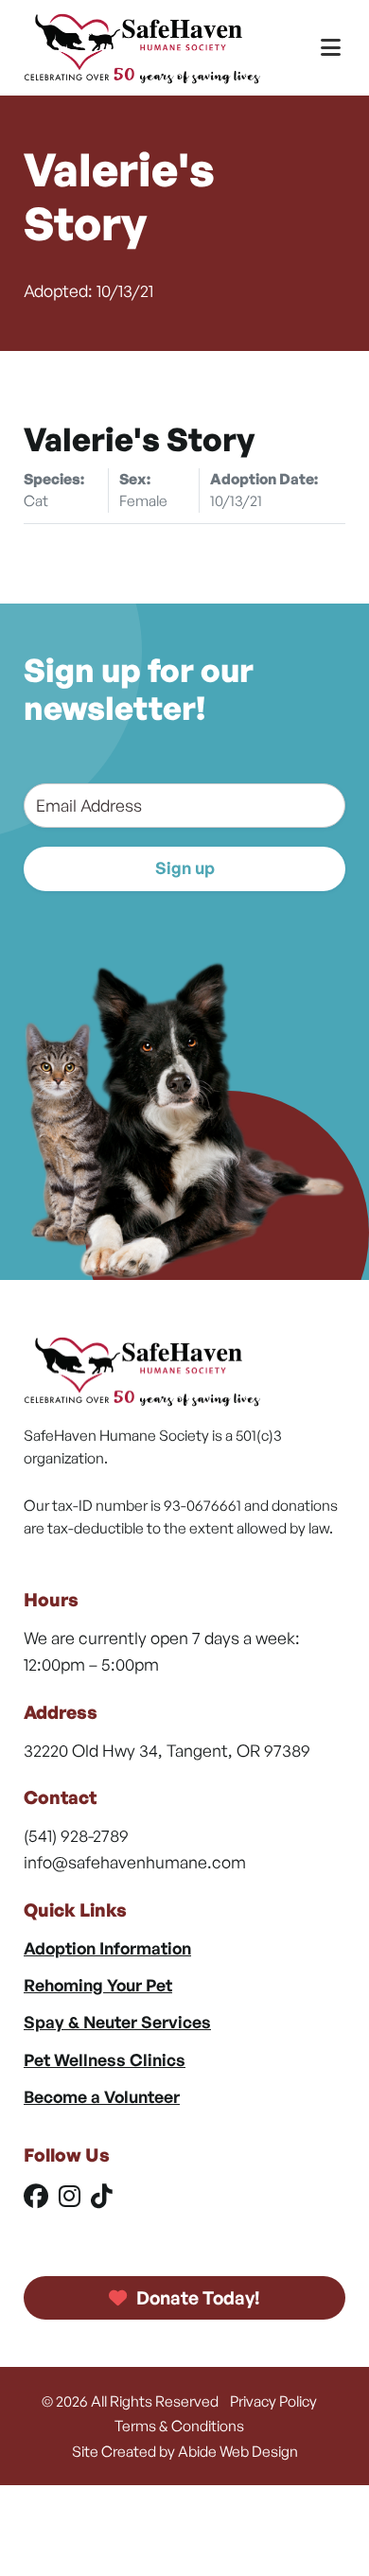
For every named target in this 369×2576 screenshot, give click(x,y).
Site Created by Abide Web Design (185, 2451)
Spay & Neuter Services (117, 2022)
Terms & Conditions (179, 2426)
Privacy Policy (273, 2401)
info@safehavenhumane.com (135, 1862)
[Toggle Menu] (331, 48)
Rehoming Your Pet (98, 1985)
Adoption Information (107, 1948)
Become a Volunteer (102, 2096)
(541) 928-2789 (76, 1835)
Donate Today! (196, 2298)
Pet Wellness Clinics (105, 2059)
